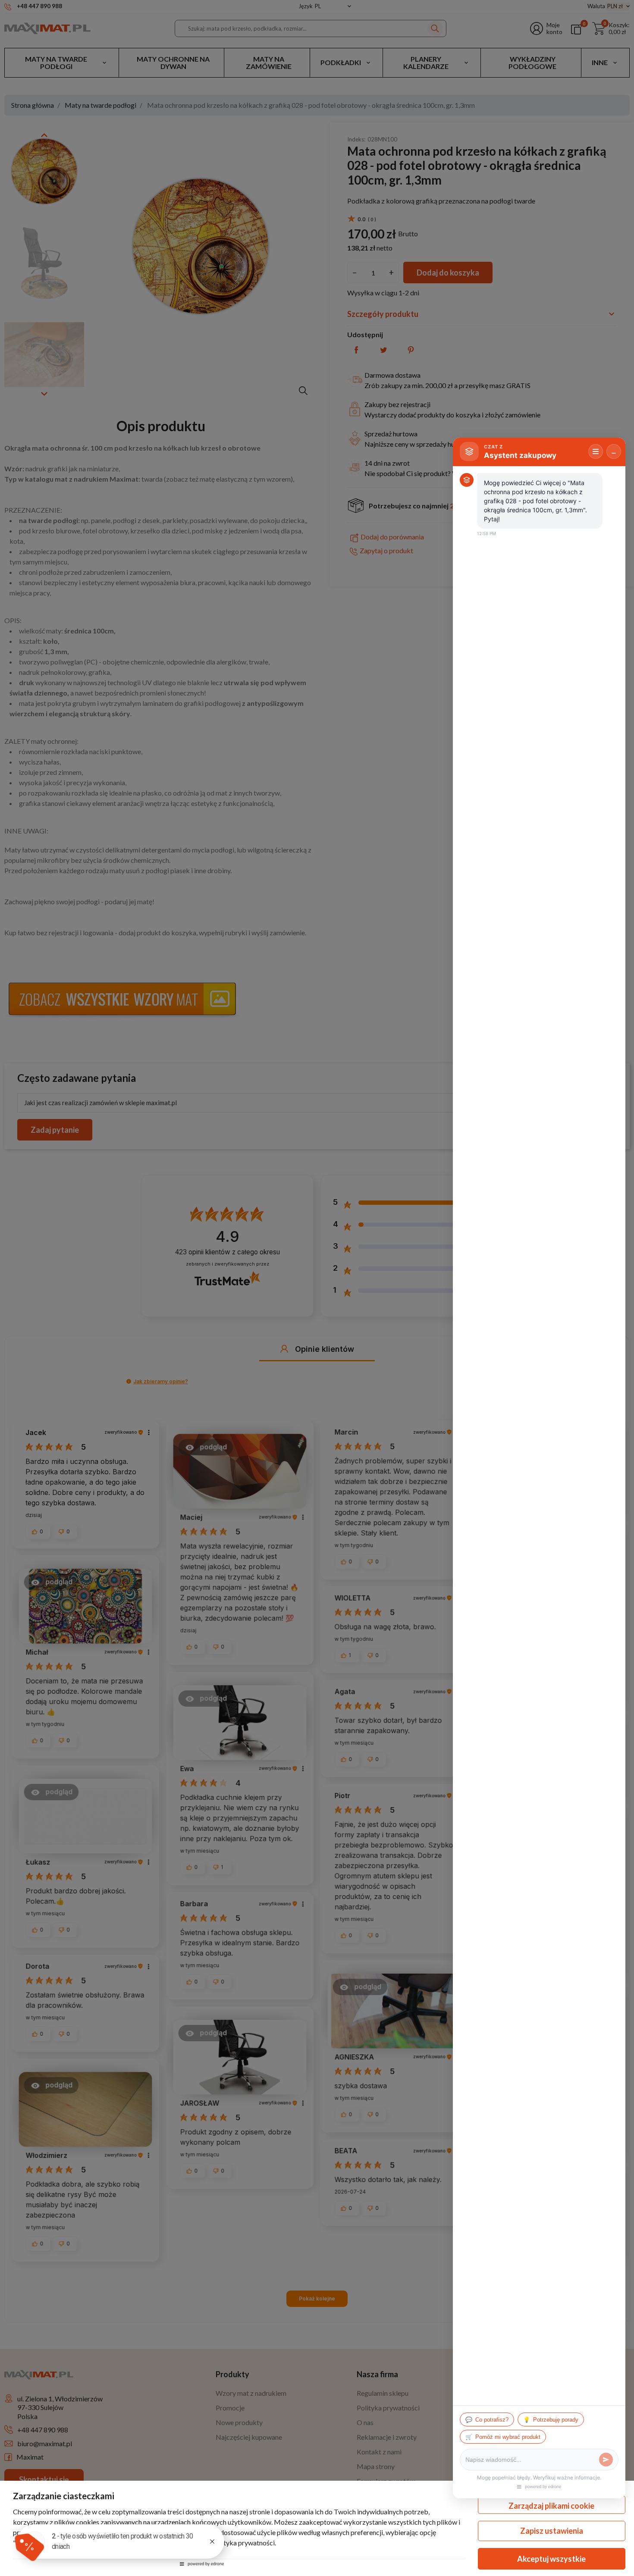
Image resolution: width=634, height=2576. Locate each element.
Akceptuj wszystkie (551, 2559)
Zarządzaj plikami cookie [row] (551, 2506)
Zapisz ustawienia (552, 2531)
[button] (29, 2546)
